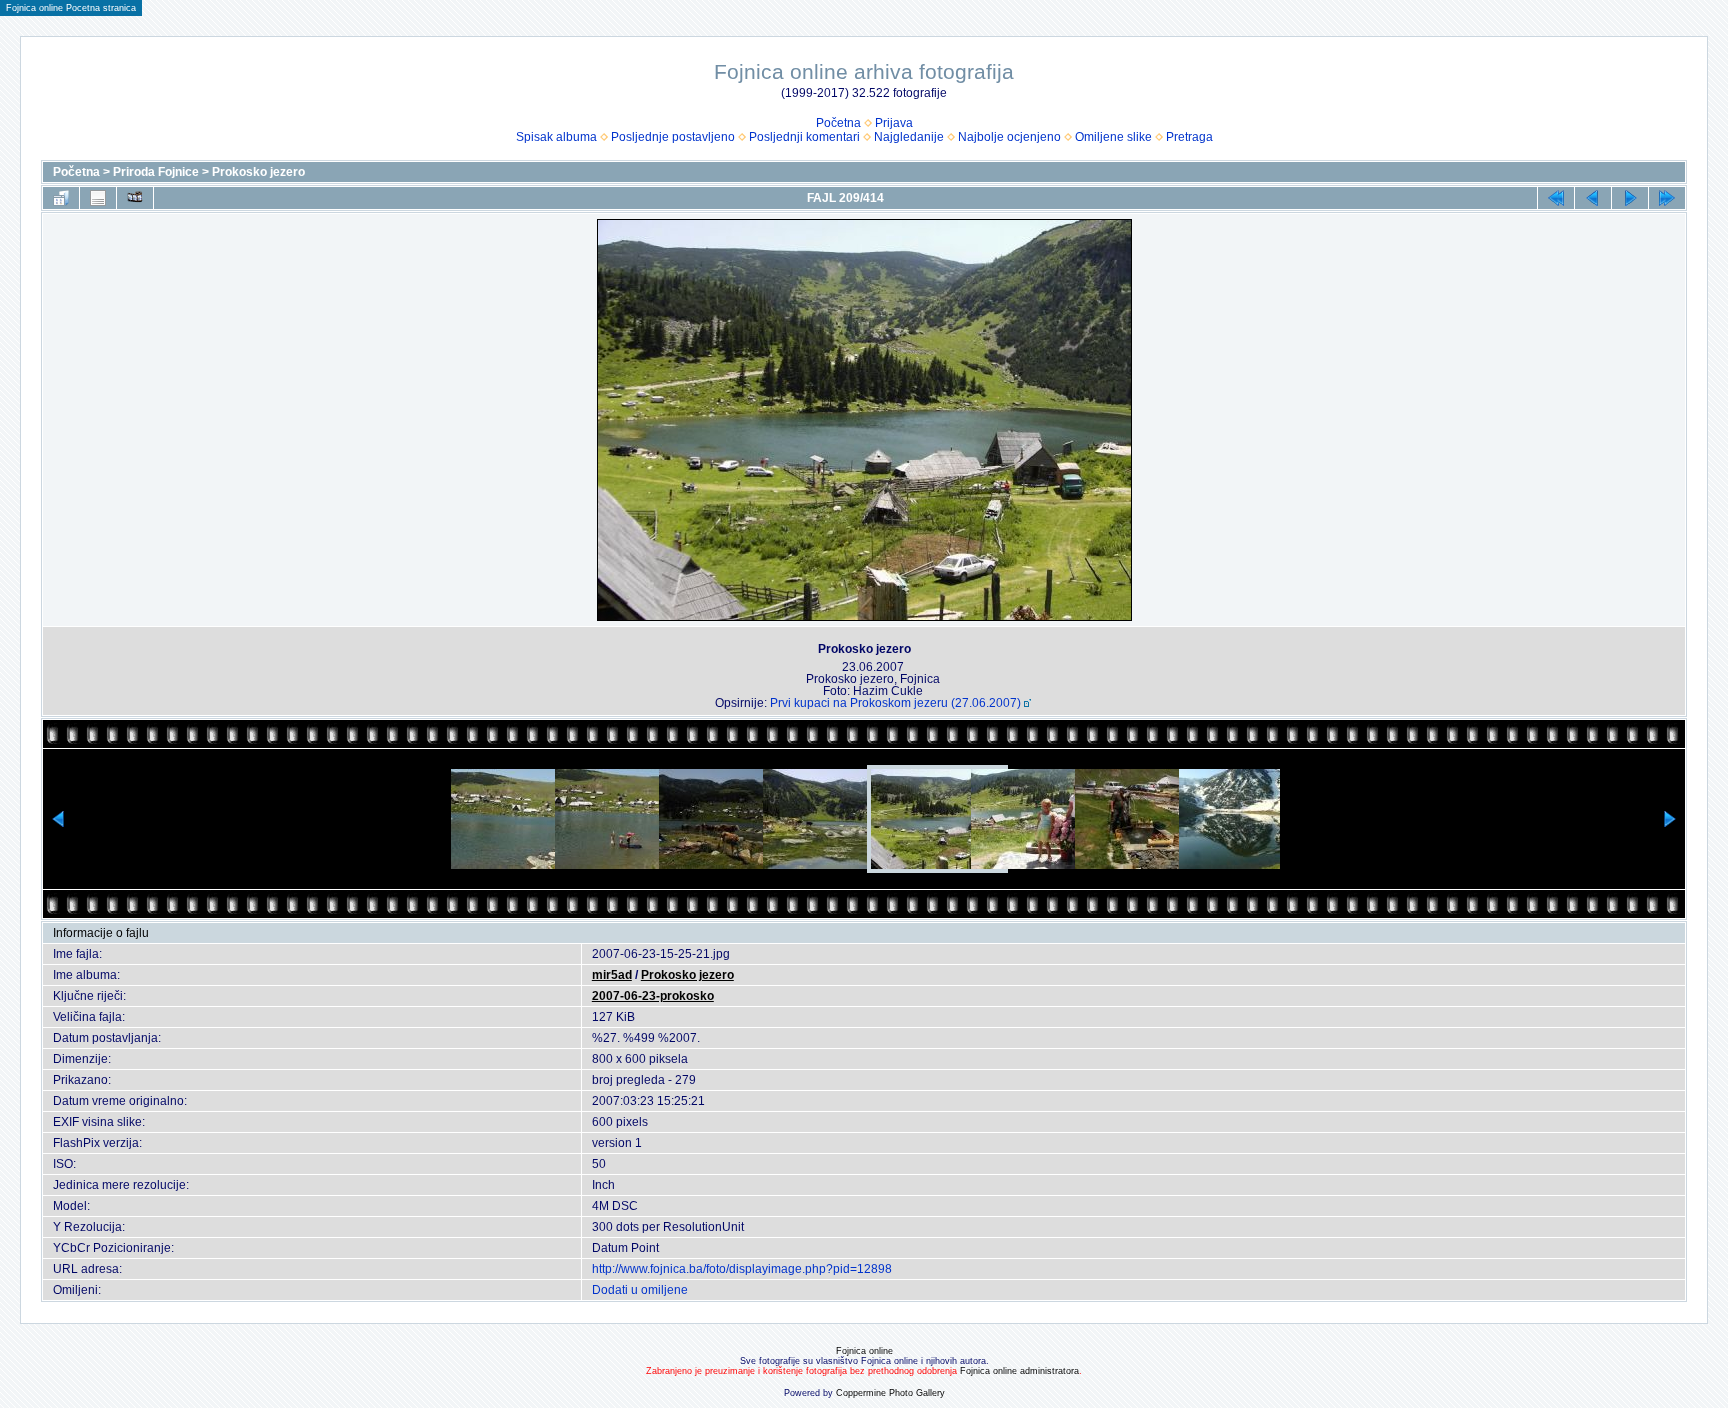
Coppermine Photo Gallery (890, 1393)
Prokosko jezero (258, 172)
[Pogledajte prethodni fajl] (1593, 198)
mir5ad (612, 975)
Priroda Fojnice (156, 172)
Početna (838, 123)
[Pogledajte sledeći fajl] (1630, 198)
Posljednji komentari (804, 137)
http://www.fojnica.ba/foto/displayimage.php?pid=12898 (742, 1269)
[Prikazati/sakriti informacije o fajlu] (98, 198)
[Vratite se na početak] (1556, 198)
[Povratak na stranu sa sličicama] (61, 198)
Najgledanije (909, 137)
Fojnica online (864, 1351)
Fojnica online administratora (1019, 1371)
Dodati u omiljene (640, 1290)
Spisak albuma (556, 137)
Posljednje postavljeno (673, 137)
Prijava (894, 123)
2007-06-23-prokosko (653, 996)
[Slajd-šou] (135, 198)
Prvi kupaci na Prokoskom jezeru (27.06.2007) (895, 703)
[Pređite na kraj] (1667, 198)
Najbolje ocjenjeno (1009, 137)
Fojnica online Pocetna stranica (71, 8)
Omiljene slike (1113, 137)
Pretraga (1189, 137)
